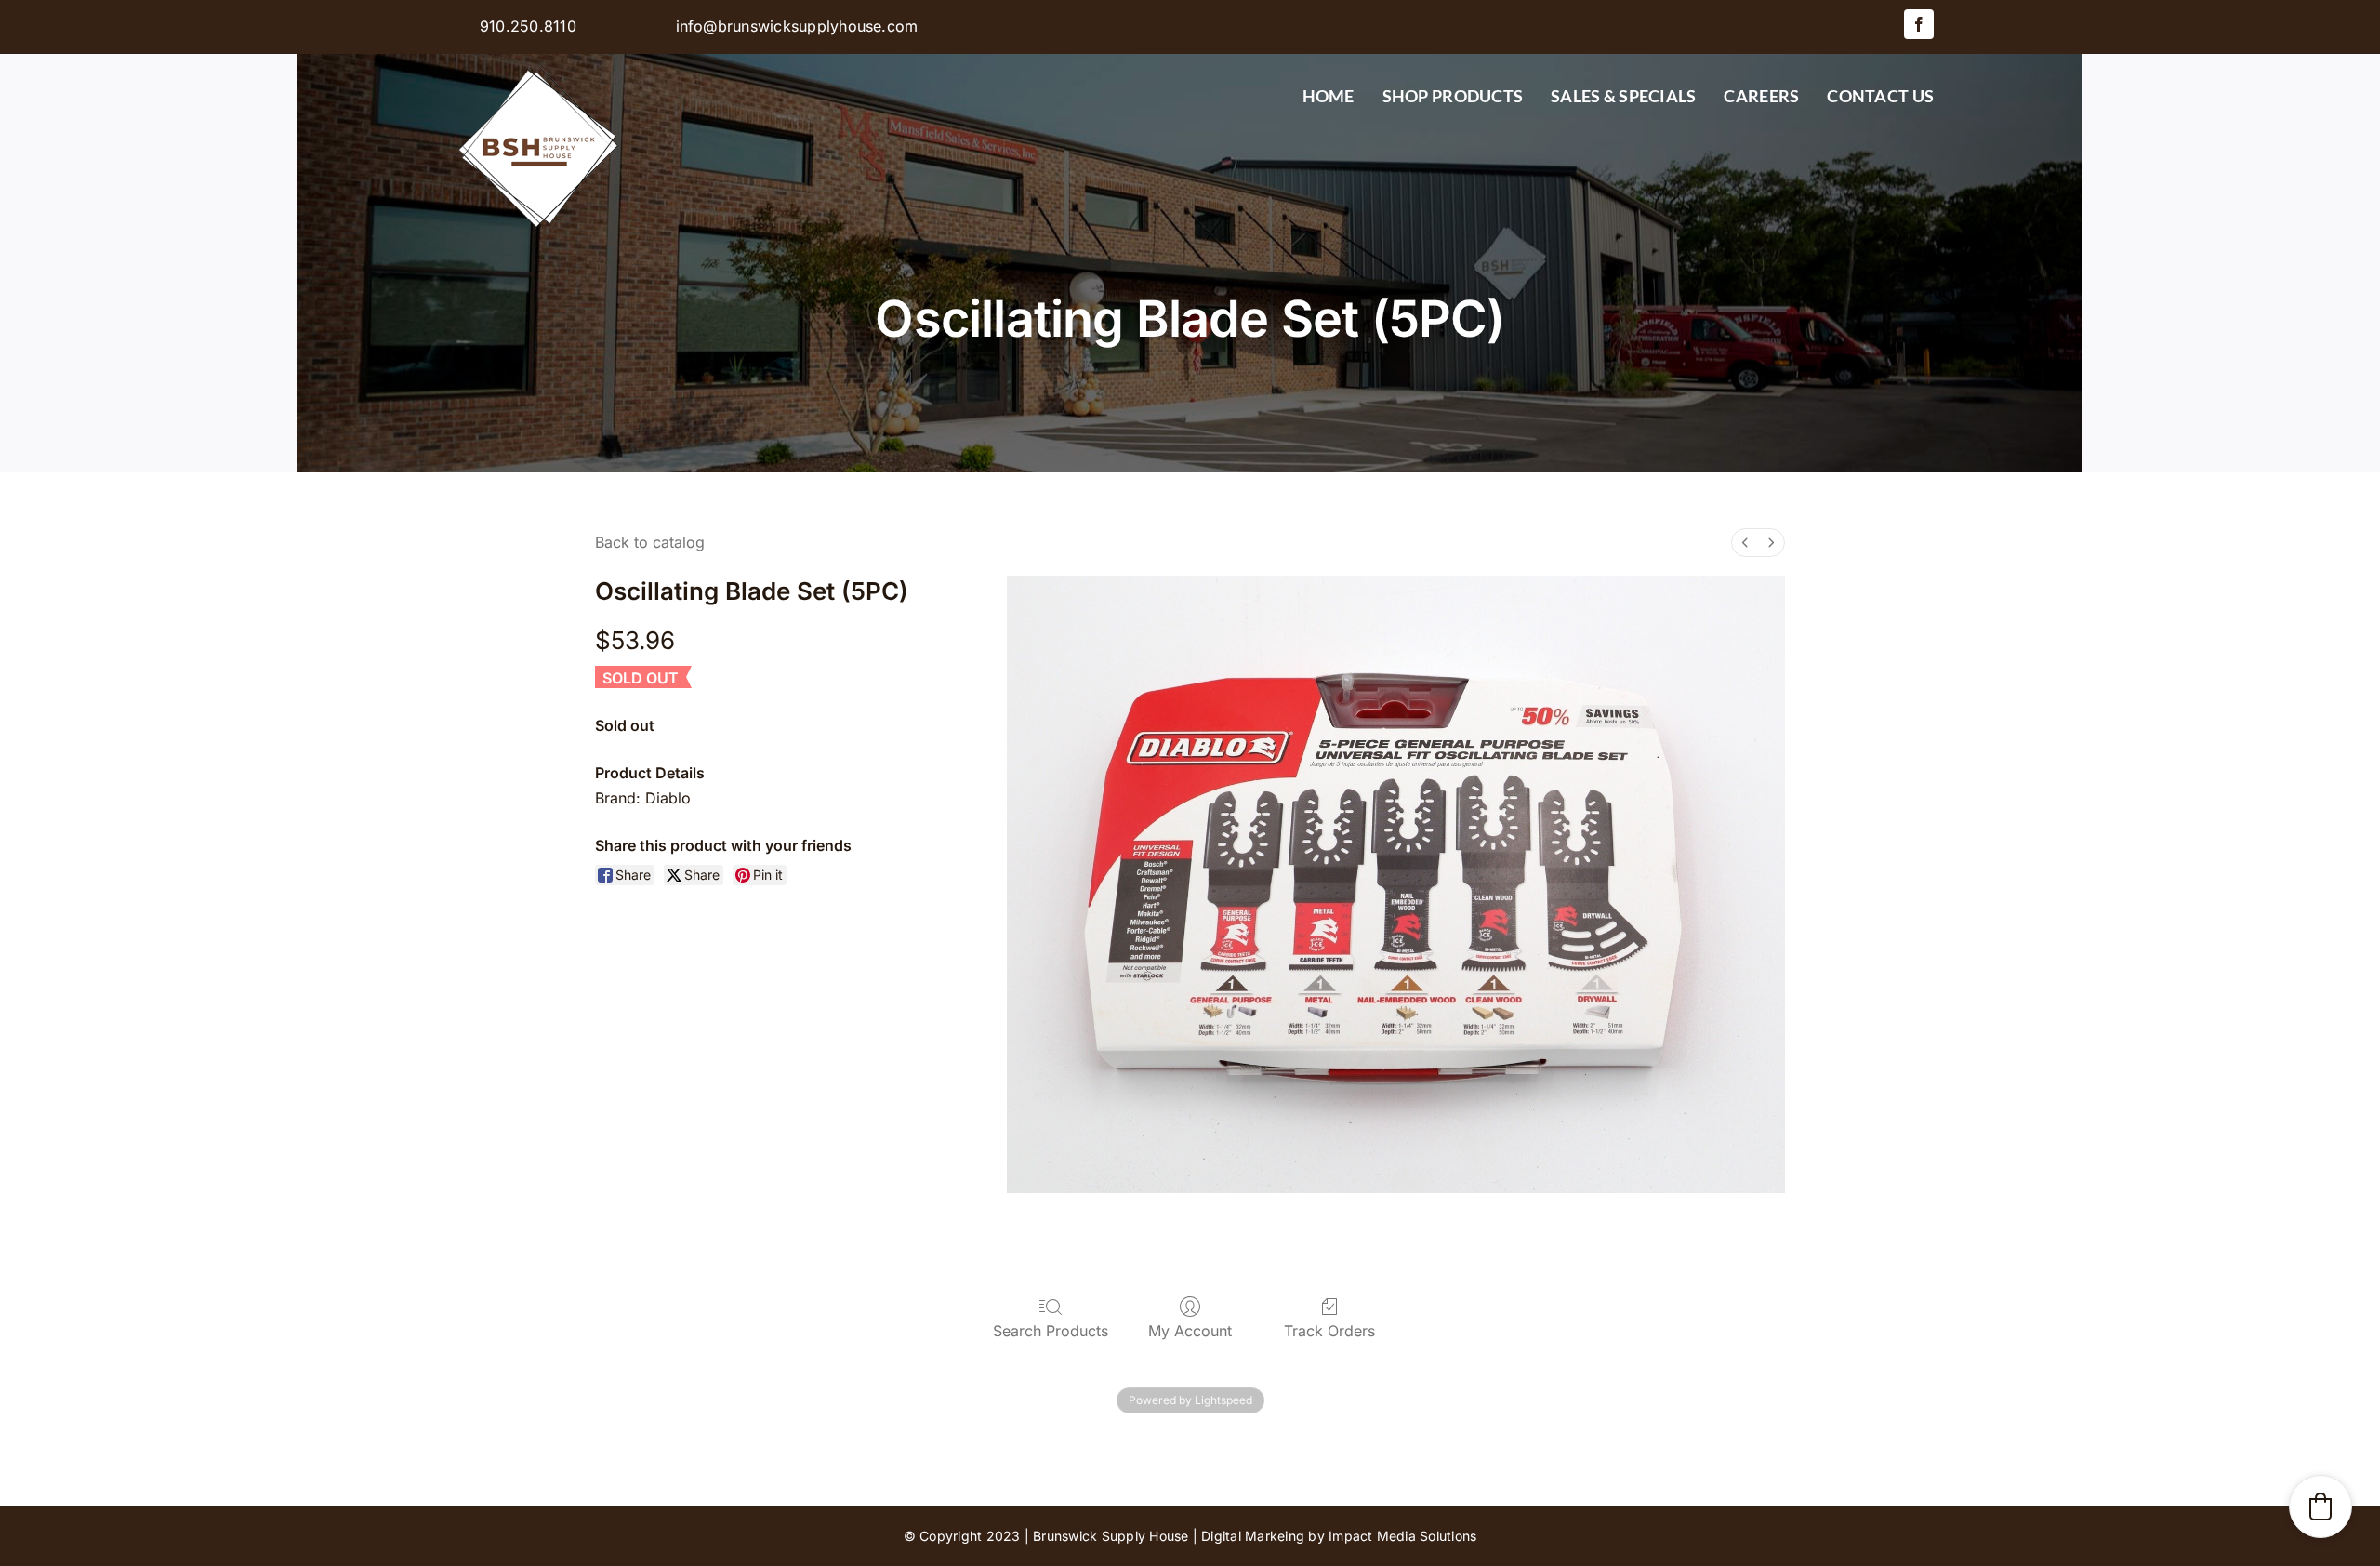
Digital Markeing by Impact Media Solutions (1339, 1536)
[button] (2320, 1506)
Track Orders (1329, 1331)
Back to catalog (650, 542)
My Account (1190, 1331)
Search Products (1051, 1331)
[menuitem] (1745, 543)
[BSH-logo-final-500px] (539, 61)
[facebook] (1919, 24)
